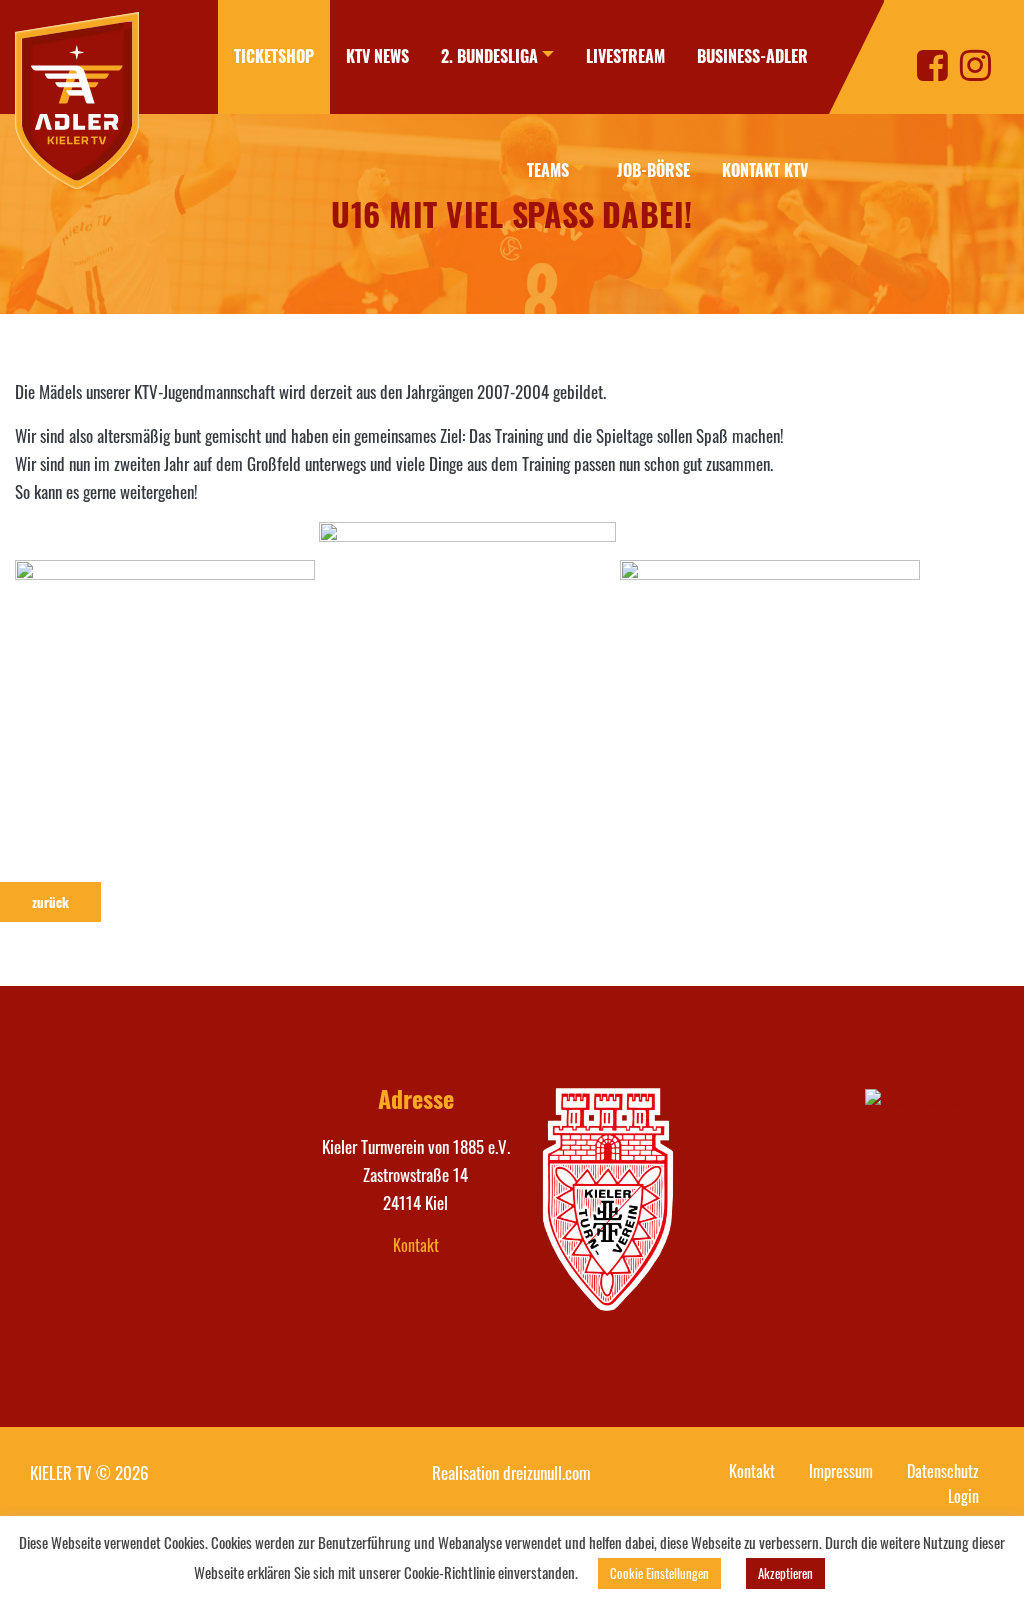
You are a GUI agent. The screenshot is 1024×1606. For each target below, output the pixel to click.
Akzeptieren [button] (785, 1573)
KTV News (377, 56)
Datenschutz (943, 1471)
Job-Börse (653, 170)
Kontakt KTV (765, 170)
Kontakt (416, 1245)
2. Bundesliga (489, 56)
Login (963, 1496)
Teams (548, 170)
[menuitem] (274, 57)
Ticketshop (274, 56)
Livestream (625, 56)
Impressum (841, 1471)
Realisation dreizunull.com (511, 1472)
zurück (50, 902)
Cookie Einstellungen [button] (659, 1573)
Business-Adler (752, 56)
